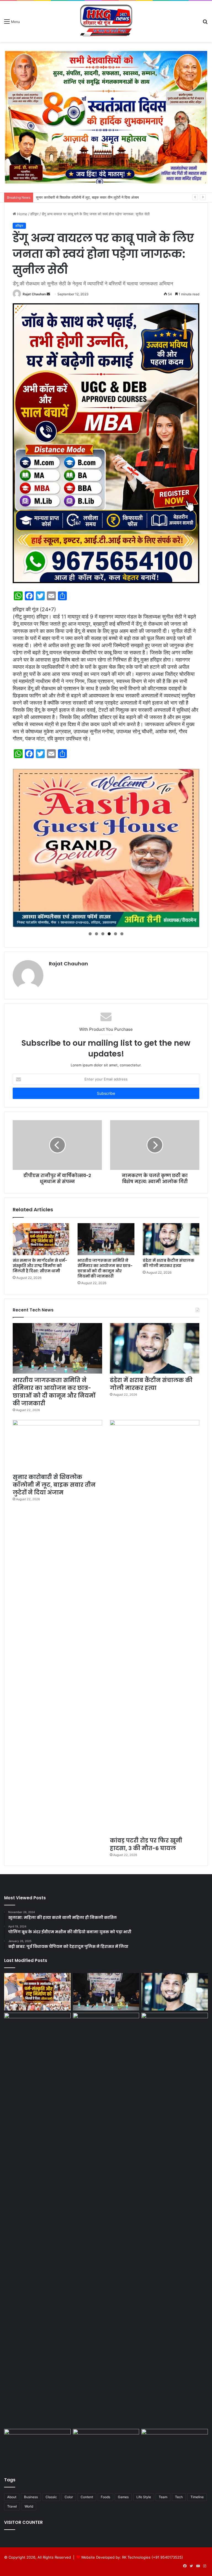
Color (69, 2497)
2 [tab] (96, 934)
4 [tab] (109, 934)
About (12, 2497)
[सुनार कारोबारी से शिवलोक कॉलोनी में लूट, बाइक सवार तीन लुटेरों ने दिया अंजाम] (57, 1445)
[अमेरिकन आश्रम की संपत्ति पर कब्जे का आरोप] (175, 2448)
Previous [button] (20, 846)
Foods (105, 2497)
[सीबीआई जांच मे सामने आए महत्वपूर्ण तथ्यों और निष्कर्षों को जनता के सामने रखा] (106, 2448)
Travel (12, 2506)
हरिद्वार (35, 214)
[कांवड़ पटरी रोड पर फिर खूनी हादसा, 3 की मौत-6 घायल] (155, 1627)
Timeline (197, 2497)
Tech (179, 2497)
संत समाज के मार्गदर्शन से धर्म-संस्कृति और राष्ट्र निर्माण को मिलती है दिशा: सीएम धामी (40, 1266)
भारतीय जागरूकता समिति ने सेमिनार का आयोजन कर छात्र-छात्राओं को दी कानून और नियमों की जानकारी (105, 1268)
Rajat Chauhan (34, 294)
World (29, 2506)
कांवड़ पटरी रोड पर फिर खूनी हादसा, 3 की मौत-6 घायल (70, 197)
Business (31, 2497)
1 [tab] (90, 934)
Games (123, 2497)
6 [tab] (122, 934)
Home (22, 214)
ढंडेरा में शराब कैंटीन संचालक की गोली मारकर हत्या (169, 1263)
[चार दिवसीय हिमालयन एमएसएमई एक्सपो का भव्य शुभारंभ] (37, 2448)
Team (163, 2497)
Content (87, 2497)
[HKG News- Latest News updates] (106, 21)
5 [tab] (116, 934)
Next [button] (192, 846)
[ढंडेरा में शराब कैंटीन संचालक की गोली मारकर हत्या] (171, 1239)
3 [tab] (103, 934)
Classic (51, 2497)
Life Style (144, 2497)
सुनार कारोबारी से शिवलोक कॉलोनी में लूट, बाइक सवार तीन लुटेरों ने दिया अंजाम (54, 1485)
